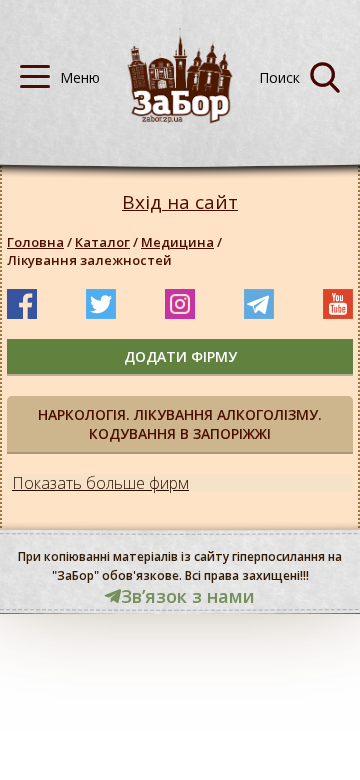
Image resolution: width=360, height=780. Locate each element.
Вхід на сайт (180, 202)
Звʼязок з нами (188, 596)
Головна (35, 242)
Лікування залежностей (89, 260)
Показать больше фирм (100, 483)
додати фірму (180, 356)
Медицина (177, 242)
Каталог (102, 242)
